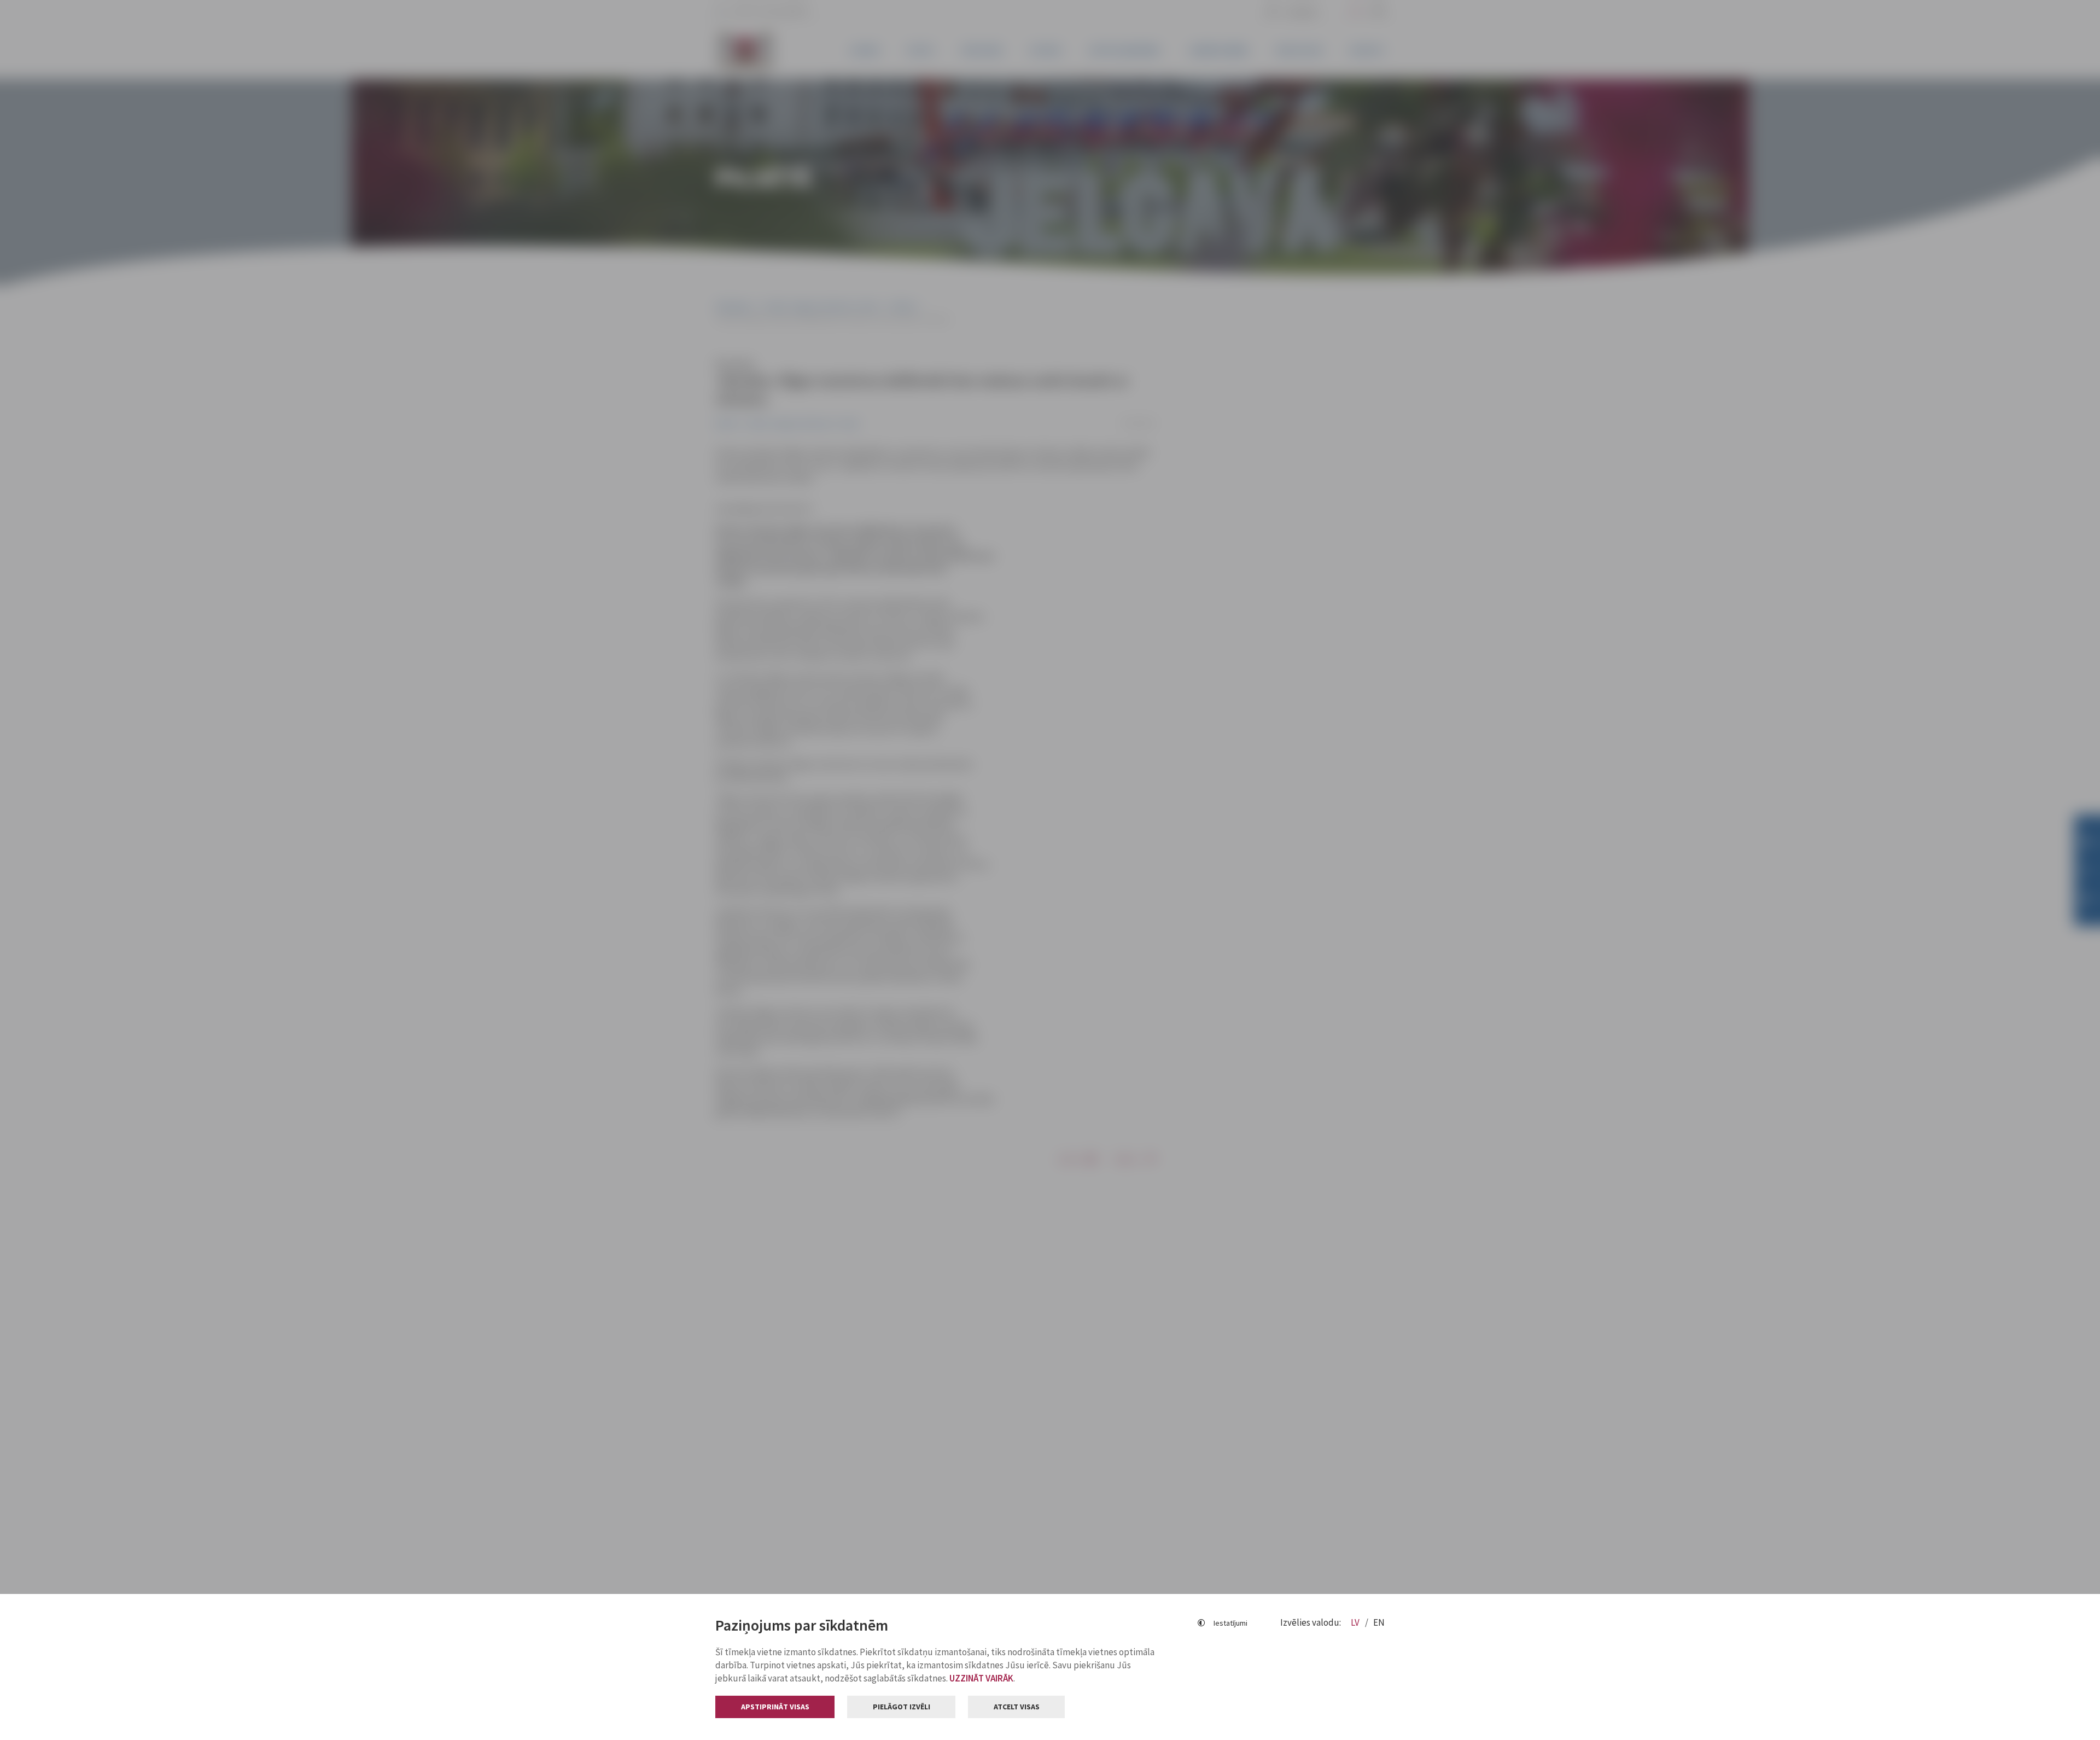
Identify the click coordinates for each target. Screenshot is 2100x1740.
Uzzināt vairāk (981, 1678)
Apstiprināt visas (775, 1707)
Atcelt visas (1017, 1707)
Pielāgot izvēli (902, 1707)
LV (1356, 1622)
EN (1379, 1622)
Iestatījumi (1230, 1623)
